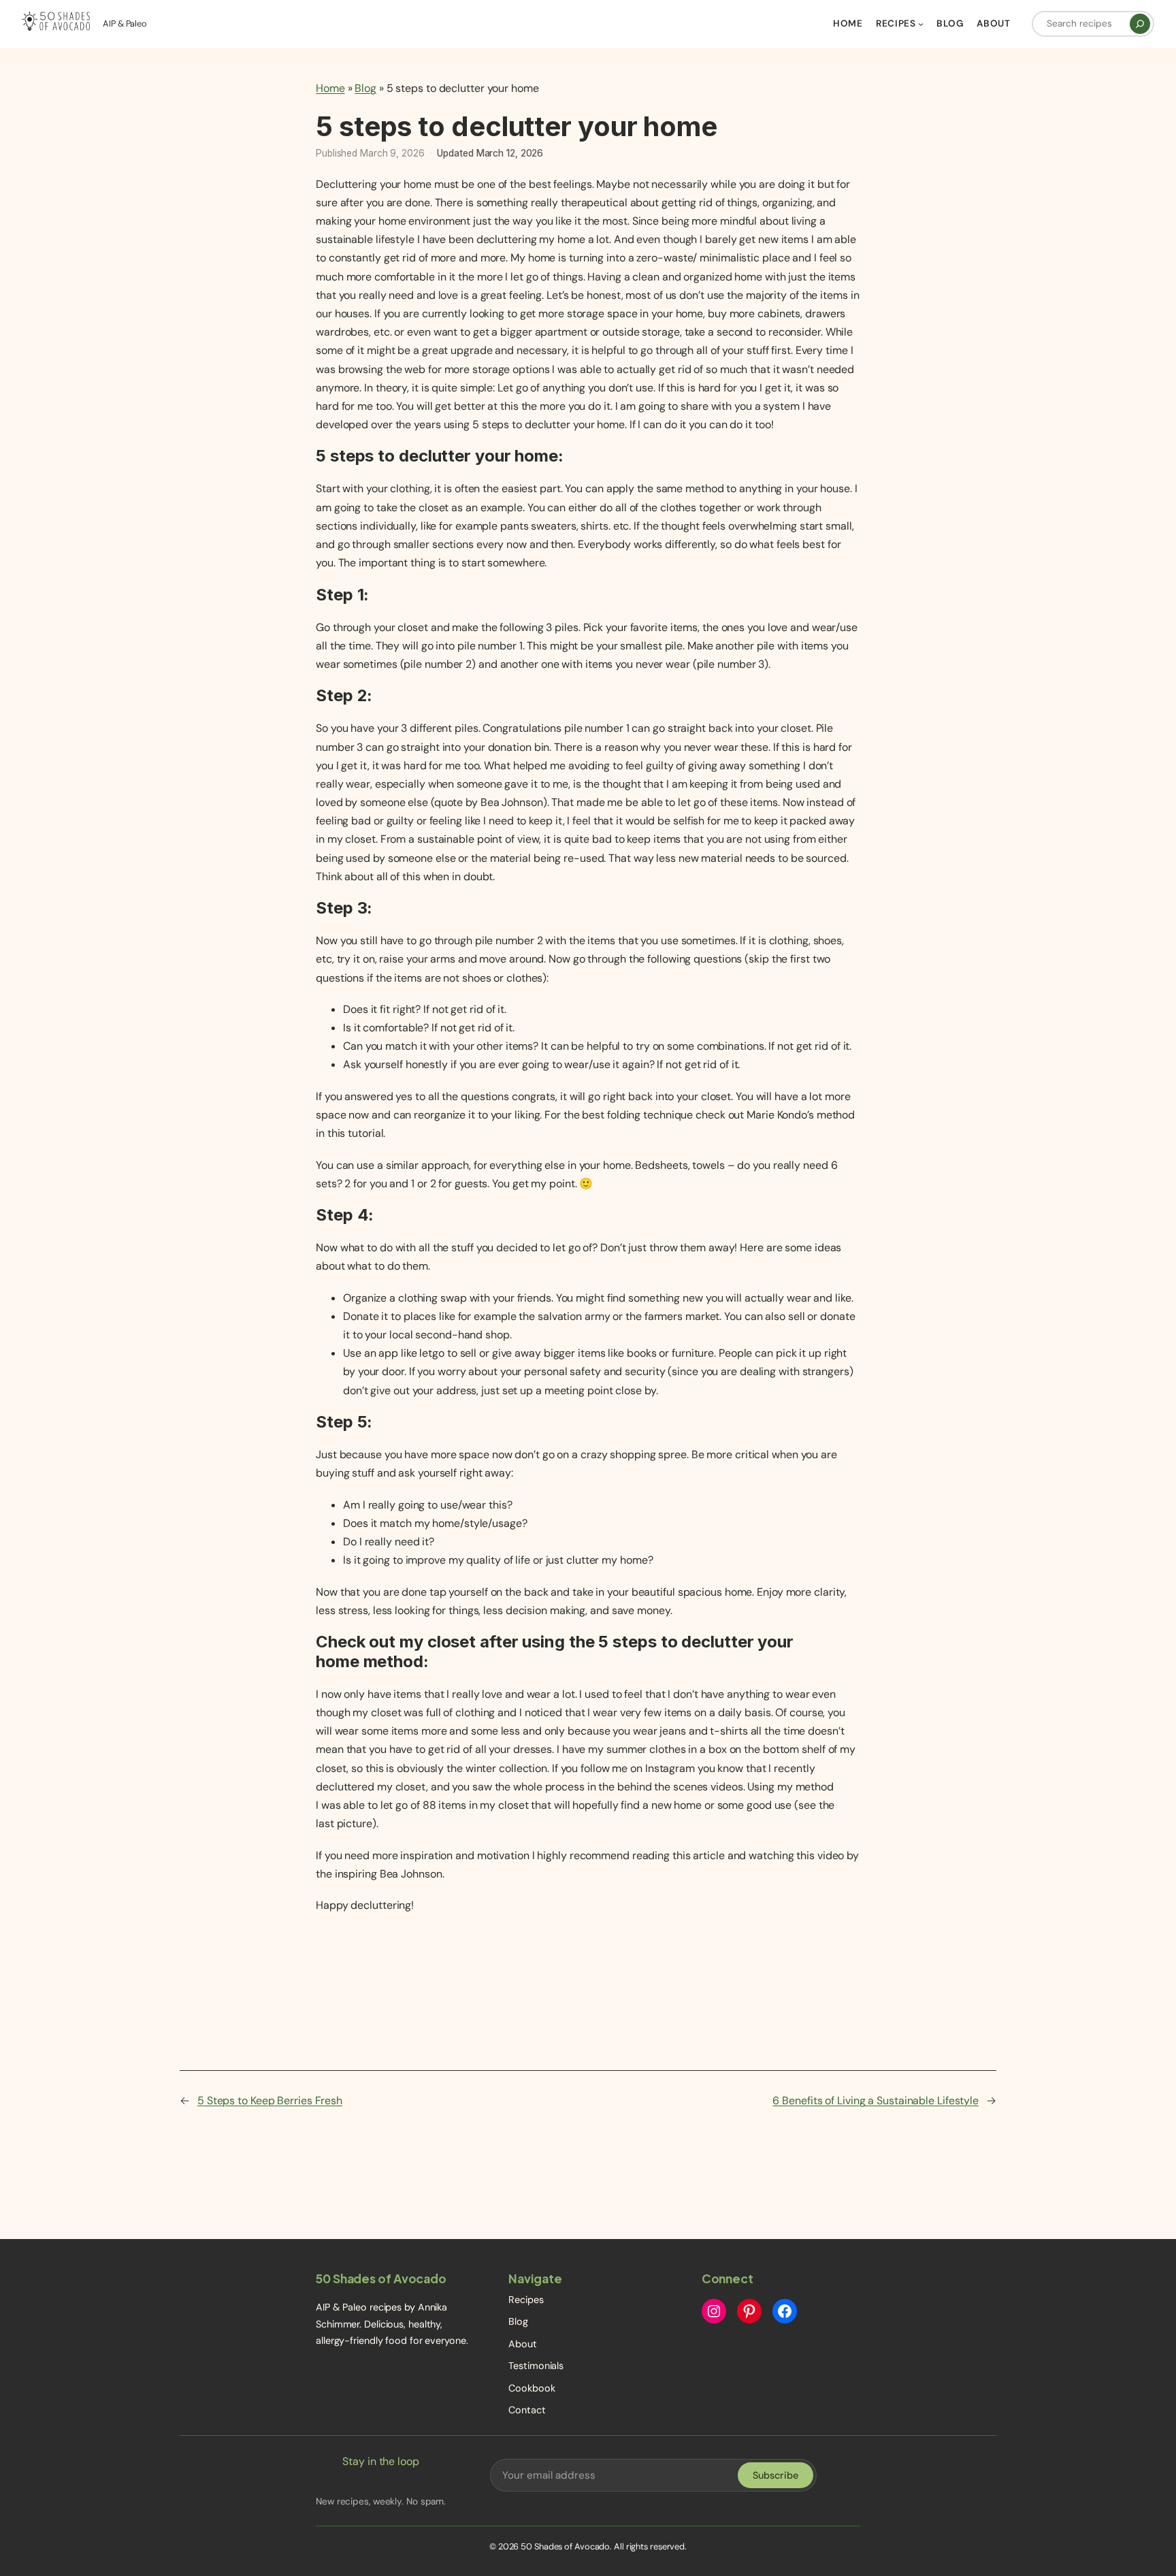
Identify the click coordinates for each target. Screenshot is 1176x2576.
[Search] (1140, 24)
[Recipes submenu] (921, 24)
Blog (365, 88)
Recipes (526, 2300)
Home (330, 88)
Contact (527, 2410)
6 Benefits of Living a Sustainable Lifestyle (876, 2100)
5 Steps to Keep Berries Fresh (270, 2100)
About (523, 2344)
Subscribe (775, 2475)
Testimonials (536, 2366)
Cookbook (532, 2388)
